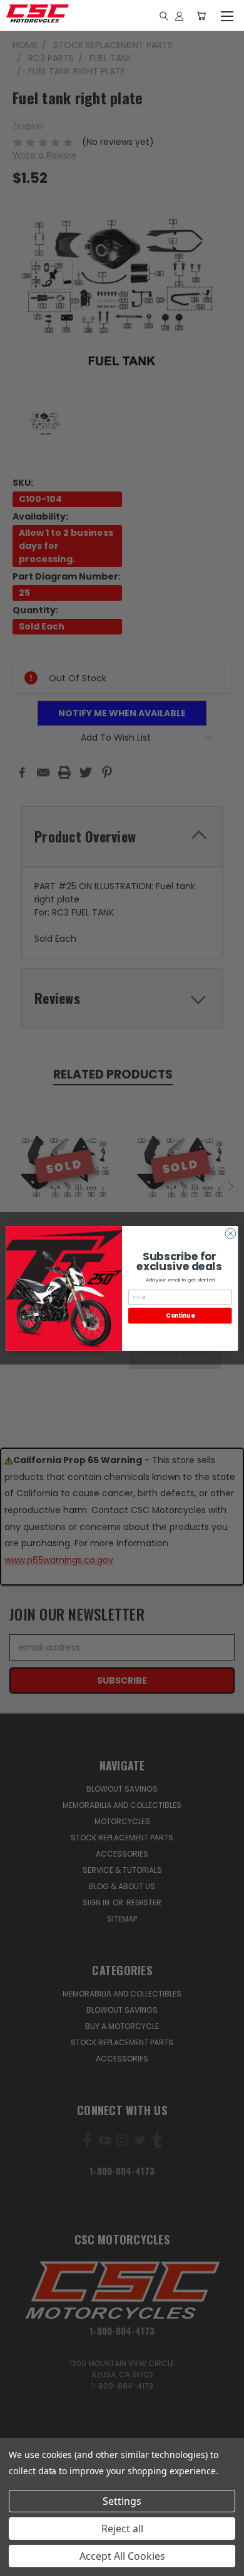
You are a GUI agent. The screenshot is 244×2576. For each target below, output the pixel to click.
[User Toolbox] (179, 16)
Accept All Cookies (122, 2556)
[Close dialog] (231, 1233)
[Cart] (201, 16)
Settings (122, 2501)
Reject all (122, 2529)
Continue (180, 1315)
